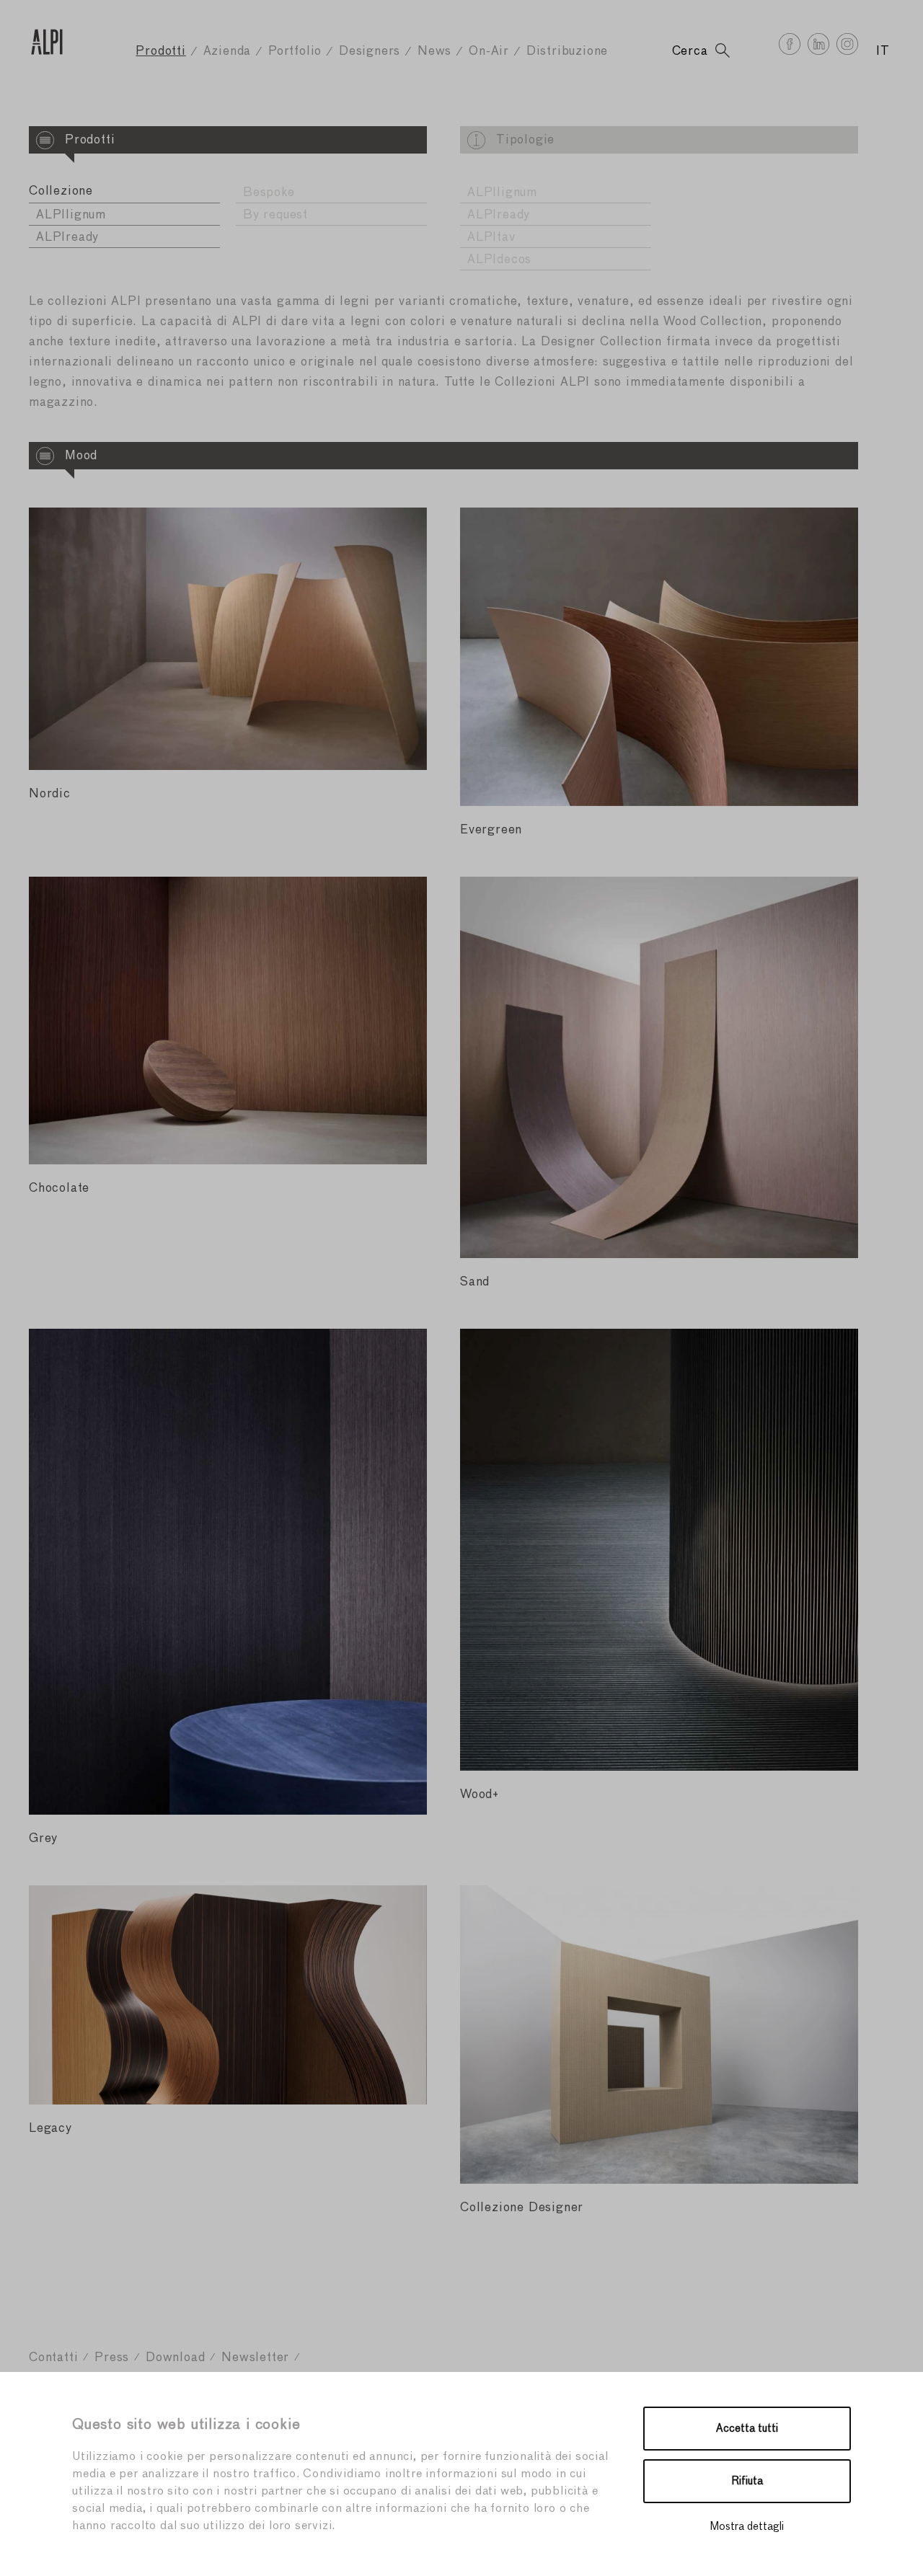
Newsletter (255, 2358)
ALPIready (67, 238)
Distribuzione (567, 52)
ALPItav (491, 238)
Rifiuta (747, 2481)
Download (175, 2358)
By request (275, 215)
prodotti (160, 52)
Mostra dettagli (747, 2527)
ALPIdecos (499, 260)
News (434, 52)
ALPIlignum (71, 215)
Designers (370, 52)
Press (112, 2358)
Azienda (228, 52)
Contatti (53, 2358)
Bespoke (269, 193)
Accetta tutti (747, 2429)
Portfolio (295, 52)
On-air (489, 52)
